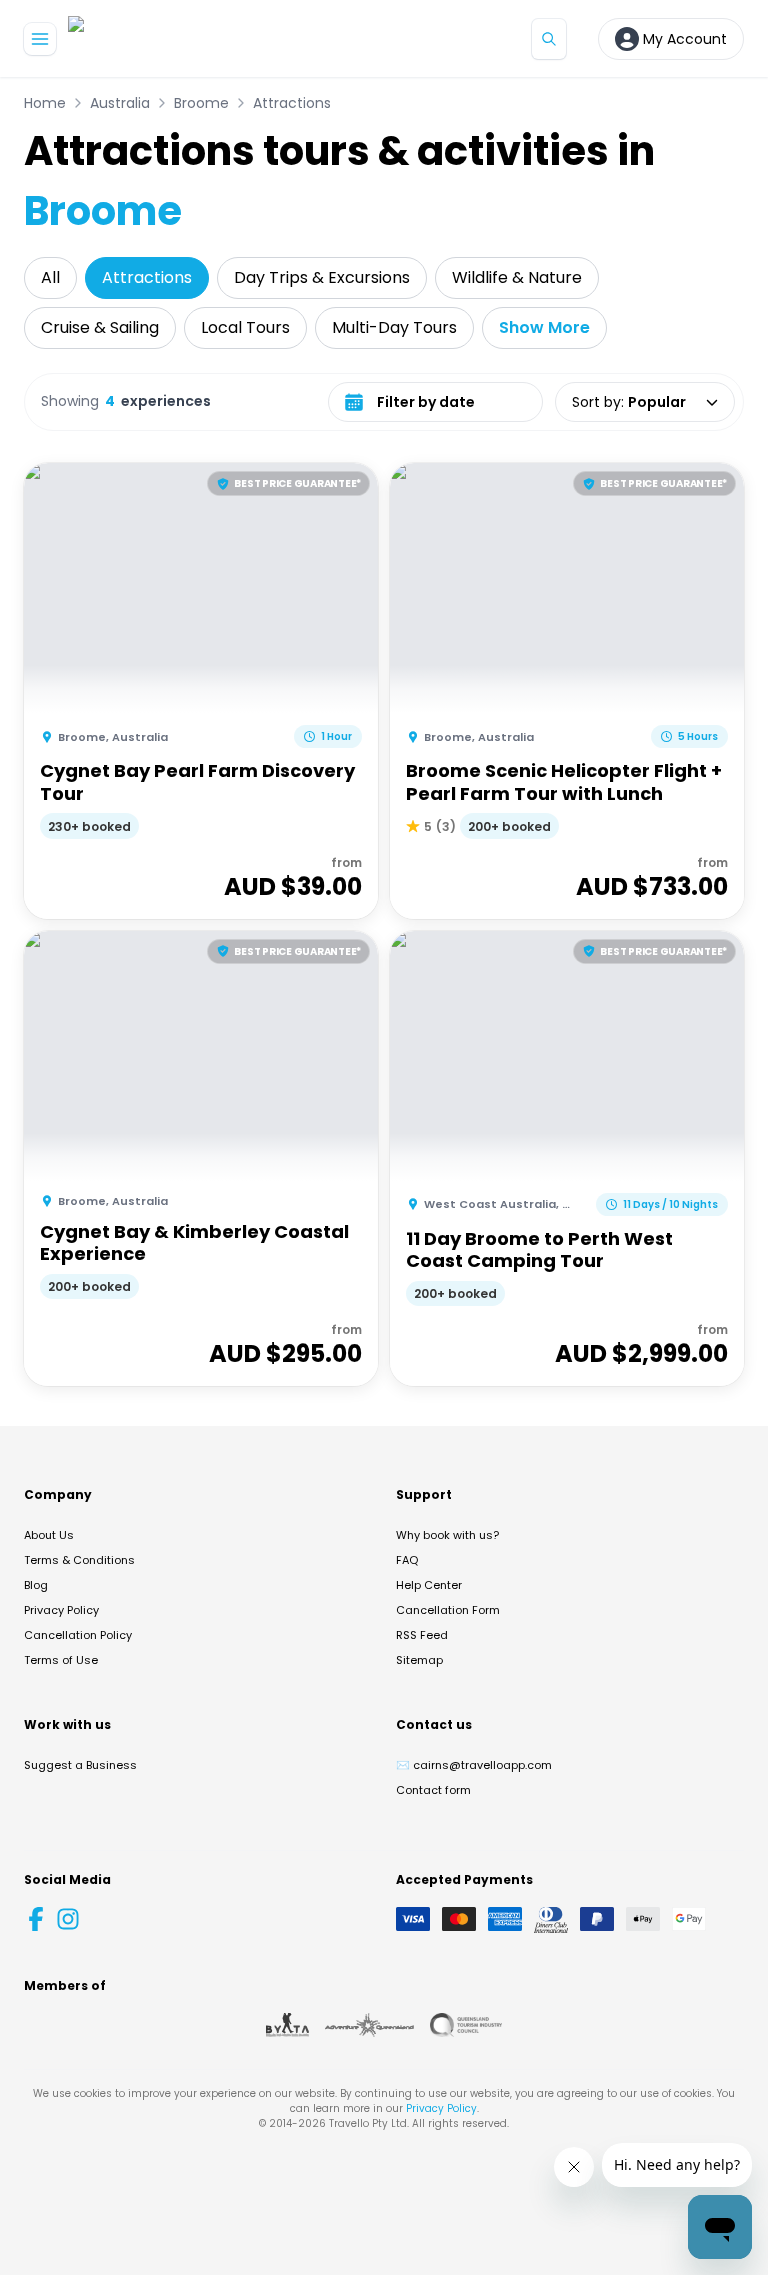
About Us (49, 1535)
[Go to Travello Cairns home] (135, 38)
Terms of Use (61, 1660)
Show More (544, 327)
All (50, 277)
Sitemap (419, 1660)
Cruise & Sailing (100, 327)
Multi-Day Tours (394, 327)
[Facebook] (36, 1919)
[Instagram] (68, 1919)
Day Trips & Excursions (322, 277)
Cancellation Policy (78, 1635)
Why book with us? (447, 1535)
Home (45, 103)
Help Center (429, 1585)
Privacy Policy (61, 1610)
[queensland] (466, 2025)
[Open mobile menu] (40, 39)
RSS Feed (422, 1635)
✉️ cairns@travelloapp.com (474, 1765)
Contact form (433, 1790)
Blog (36, 1585)
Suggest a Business (80, 1765)
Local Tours (245, 327)
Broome (201, 103)
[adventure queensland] (369, 2025)
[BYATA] (287, 2025)
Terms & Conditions (79, 1560)
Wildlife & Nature (517, 277)
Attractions (292, 103)
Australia (120, 103)
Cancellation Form (448, 1610)
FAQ (407, 1560)
